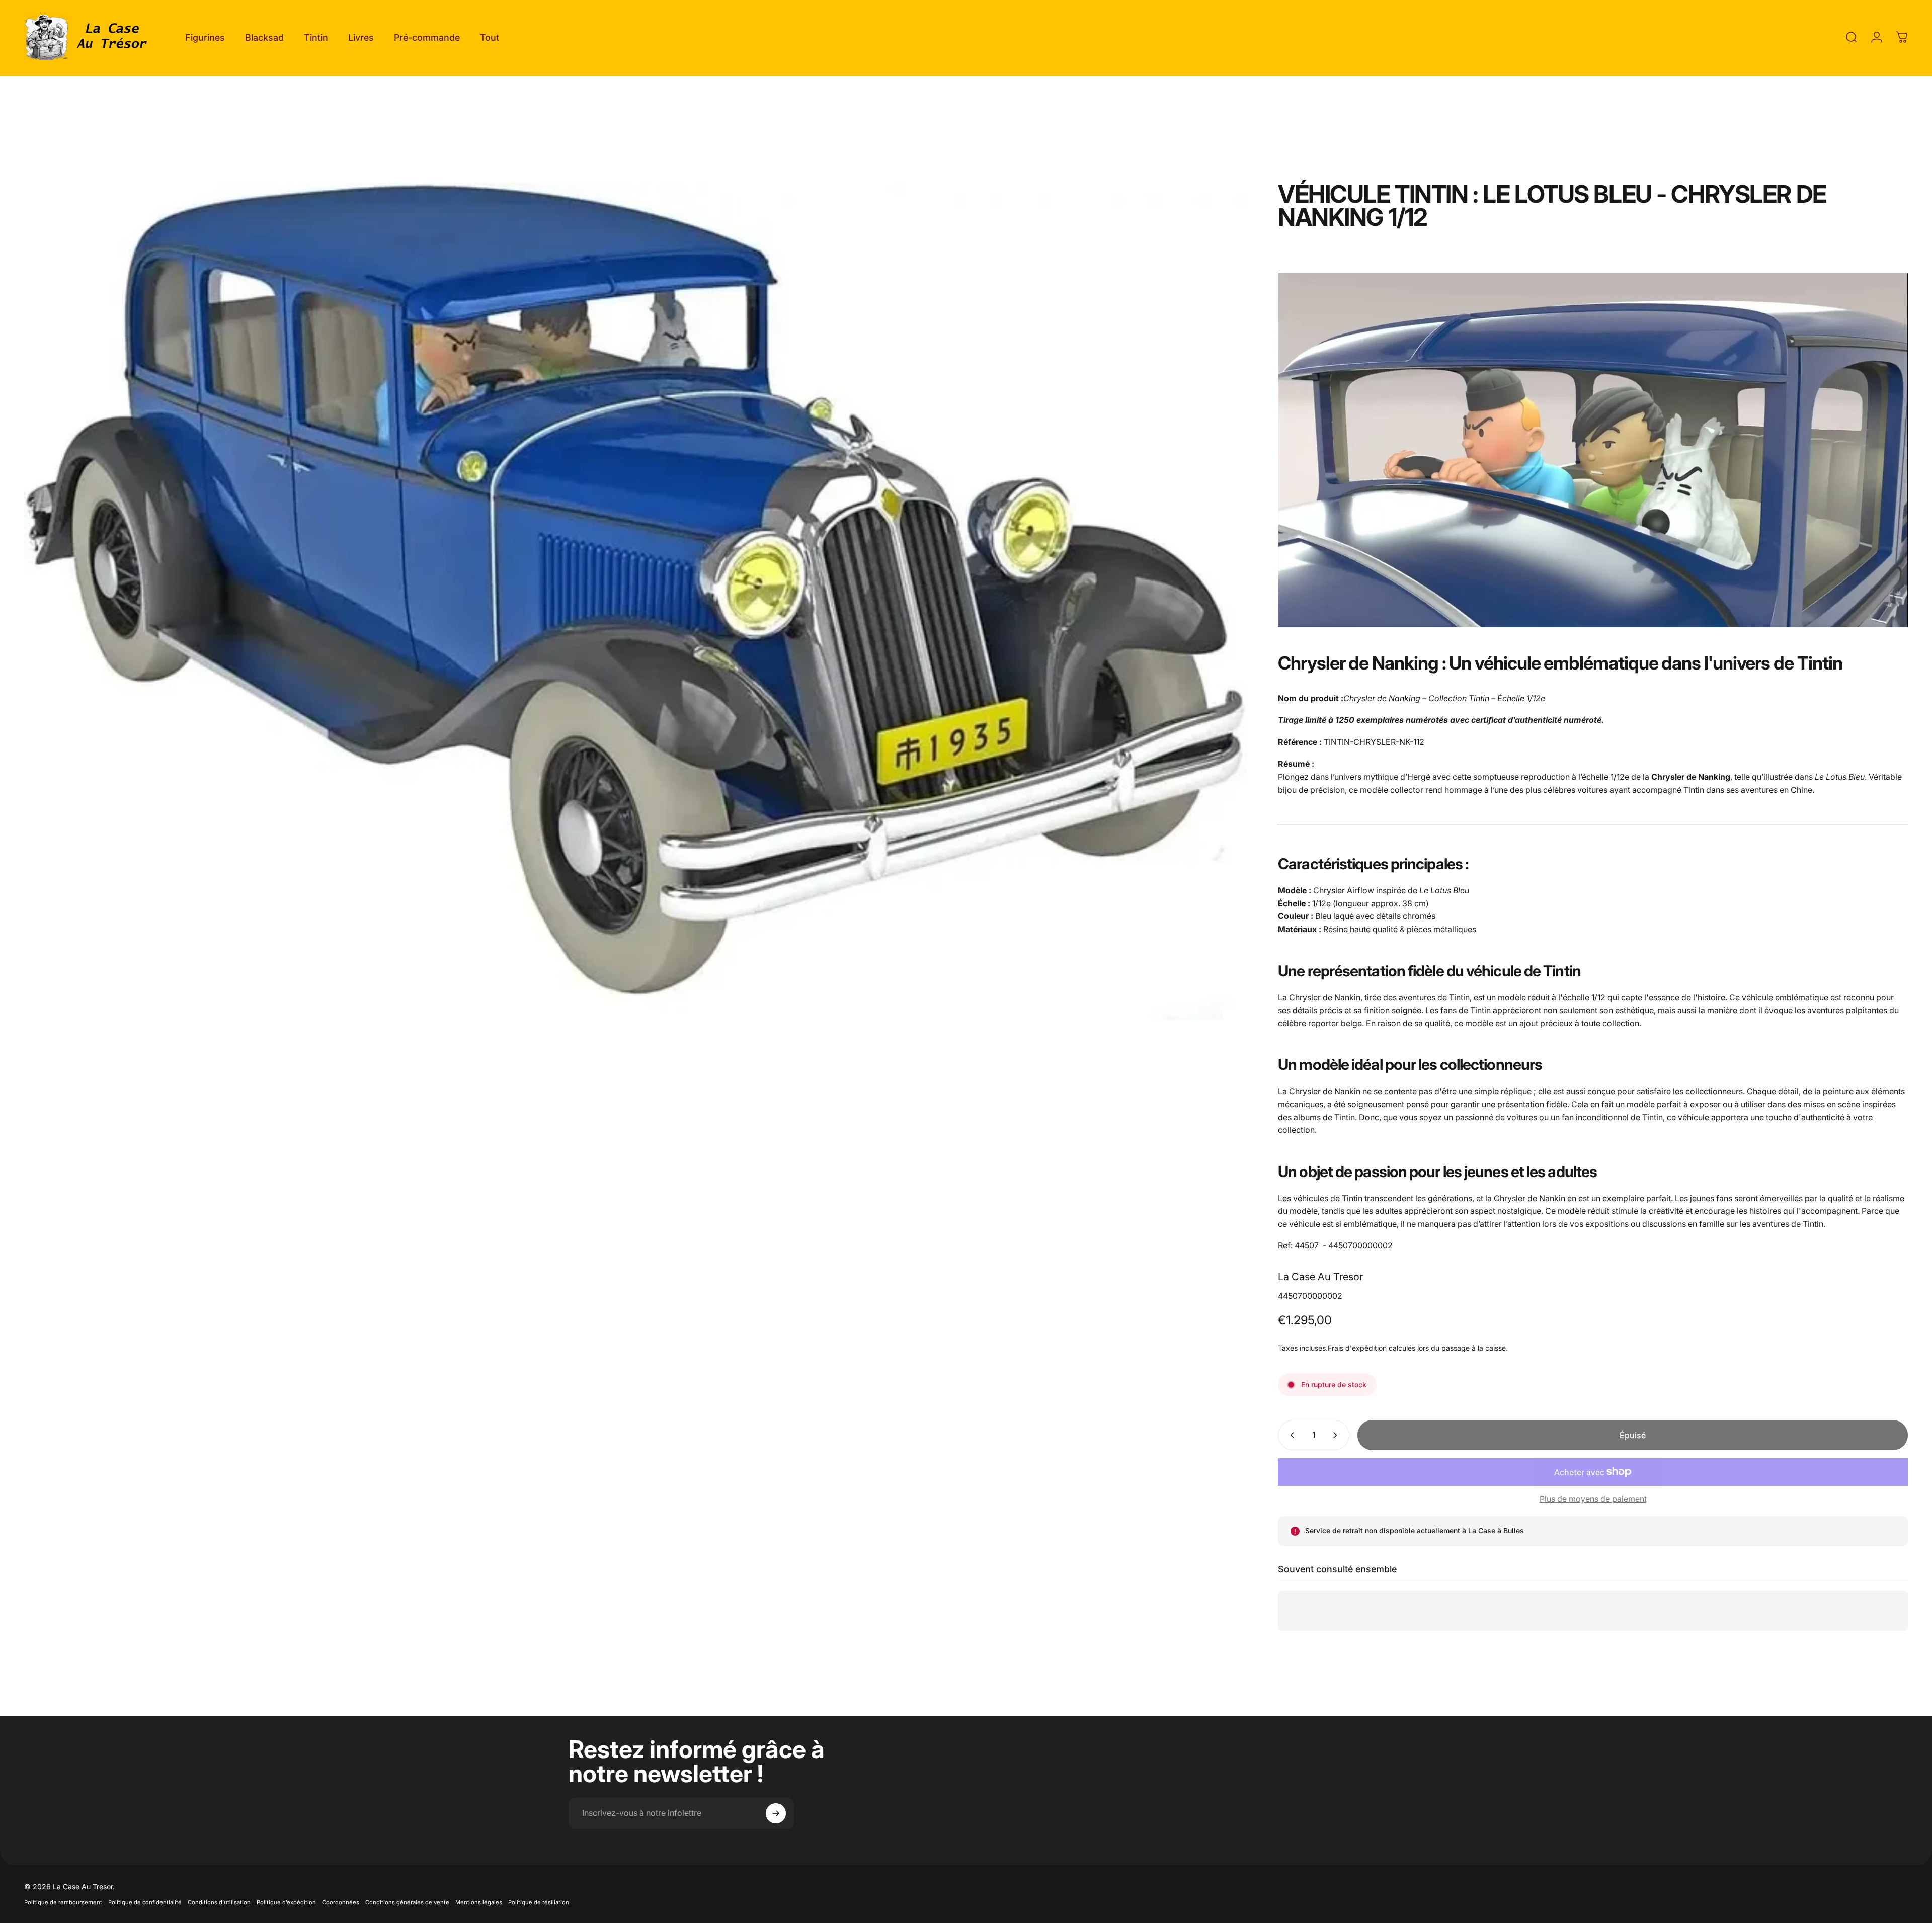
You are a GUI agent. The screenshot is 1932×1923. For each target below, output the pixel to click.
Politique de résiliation (539, 1902)
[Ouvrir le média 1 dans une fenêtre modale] (635, 601)
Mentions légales (479, 1902)
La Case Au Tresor (1320, 1277)
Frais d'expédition (1357, 1348)
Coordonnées (341, 1902)
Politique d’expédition (286, 1902)
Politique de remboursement (63, 1902)
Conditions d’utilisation (219, 1902)
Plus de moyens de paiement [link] (1593, 1499)
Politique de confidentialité (145, 1902)
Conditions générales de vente (407, 1902)
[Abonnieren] (776, 1813)
